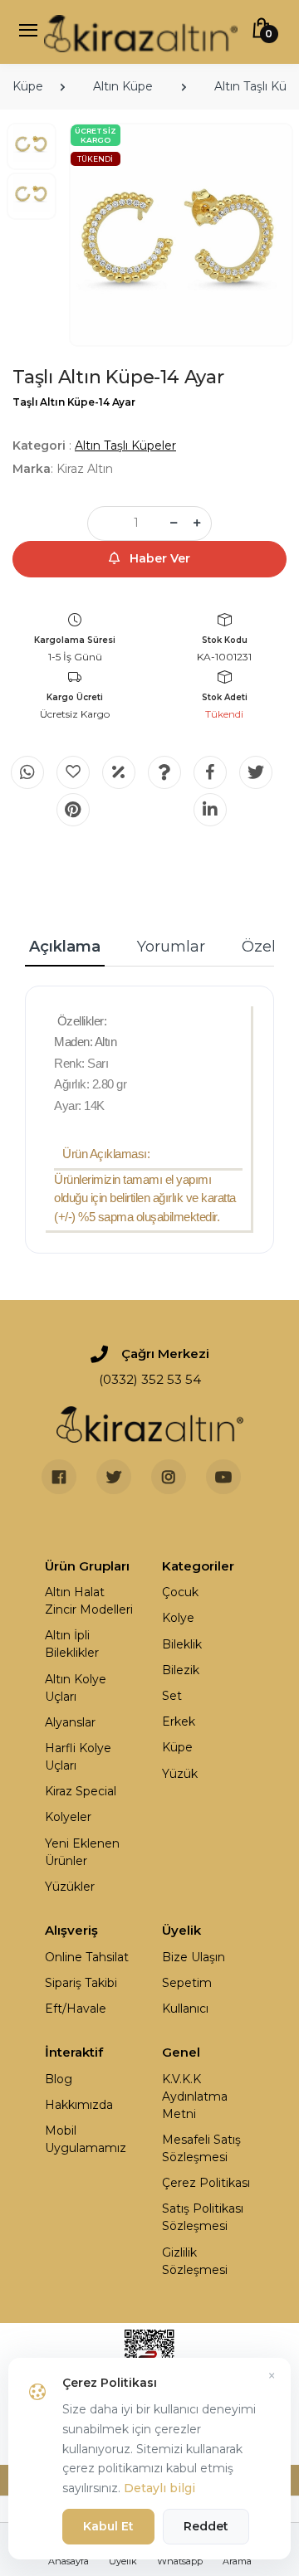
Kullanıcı (185, 2009)
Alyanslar (70, 1722)
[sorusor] (164, 772)
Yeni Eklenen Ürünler (82, 1852)
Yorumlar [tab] (171, 947)
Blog (59, 2079)
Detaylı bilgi (159, 2488)
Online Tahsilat (87, 1957)
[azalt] (174, 523)
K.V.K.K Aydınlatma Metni (195, 2096)
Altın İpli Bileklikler (72, 1644)
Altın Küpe (123, 86)
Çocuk (180, 1592)
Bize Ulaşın (194, 1957)
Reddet (206, 2526)
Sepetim (187, 1983)
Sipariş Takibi (81, 1983)
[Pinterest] (73, 810)
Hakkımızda (79, 2105)
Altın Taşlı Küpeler (125, 446)
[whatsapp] (27, 772)
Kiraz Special (81, 1791)
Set (172, 1696)
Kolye (178, 1618)
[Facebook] (210, 772)
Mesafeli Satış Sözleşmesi (201, 2148)
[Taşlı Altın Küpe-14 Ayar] (181, 235)
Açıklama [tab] (65, 947)
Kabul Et (108, 2526)
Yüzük (180, 1774)
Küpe (28, 86)
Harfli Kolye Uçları (78, 1757)
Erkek (179, 1721)
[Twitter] (256, 772)
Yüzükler (70, 1887)
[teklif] (119, 772)
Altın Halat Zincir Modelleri (89, 1601)
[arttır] (197, 523)
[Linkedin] (210, 810)
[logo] (141, 32)
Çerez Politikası (206, 2183)
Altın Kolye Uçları (76, 1688)
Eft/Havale (76, 2009)
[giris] (73, 772)
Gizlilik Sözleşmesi (195, 2261)
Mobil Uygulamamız (86, 2139)
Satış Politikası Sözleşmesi (203, 2217)
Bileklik (182, 1644)
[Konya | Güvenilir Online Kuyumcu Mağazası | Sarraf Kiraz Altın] (150, 1424)
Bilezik (181, 1670)
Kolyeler (68, 1817)
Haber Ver (158, 558)
